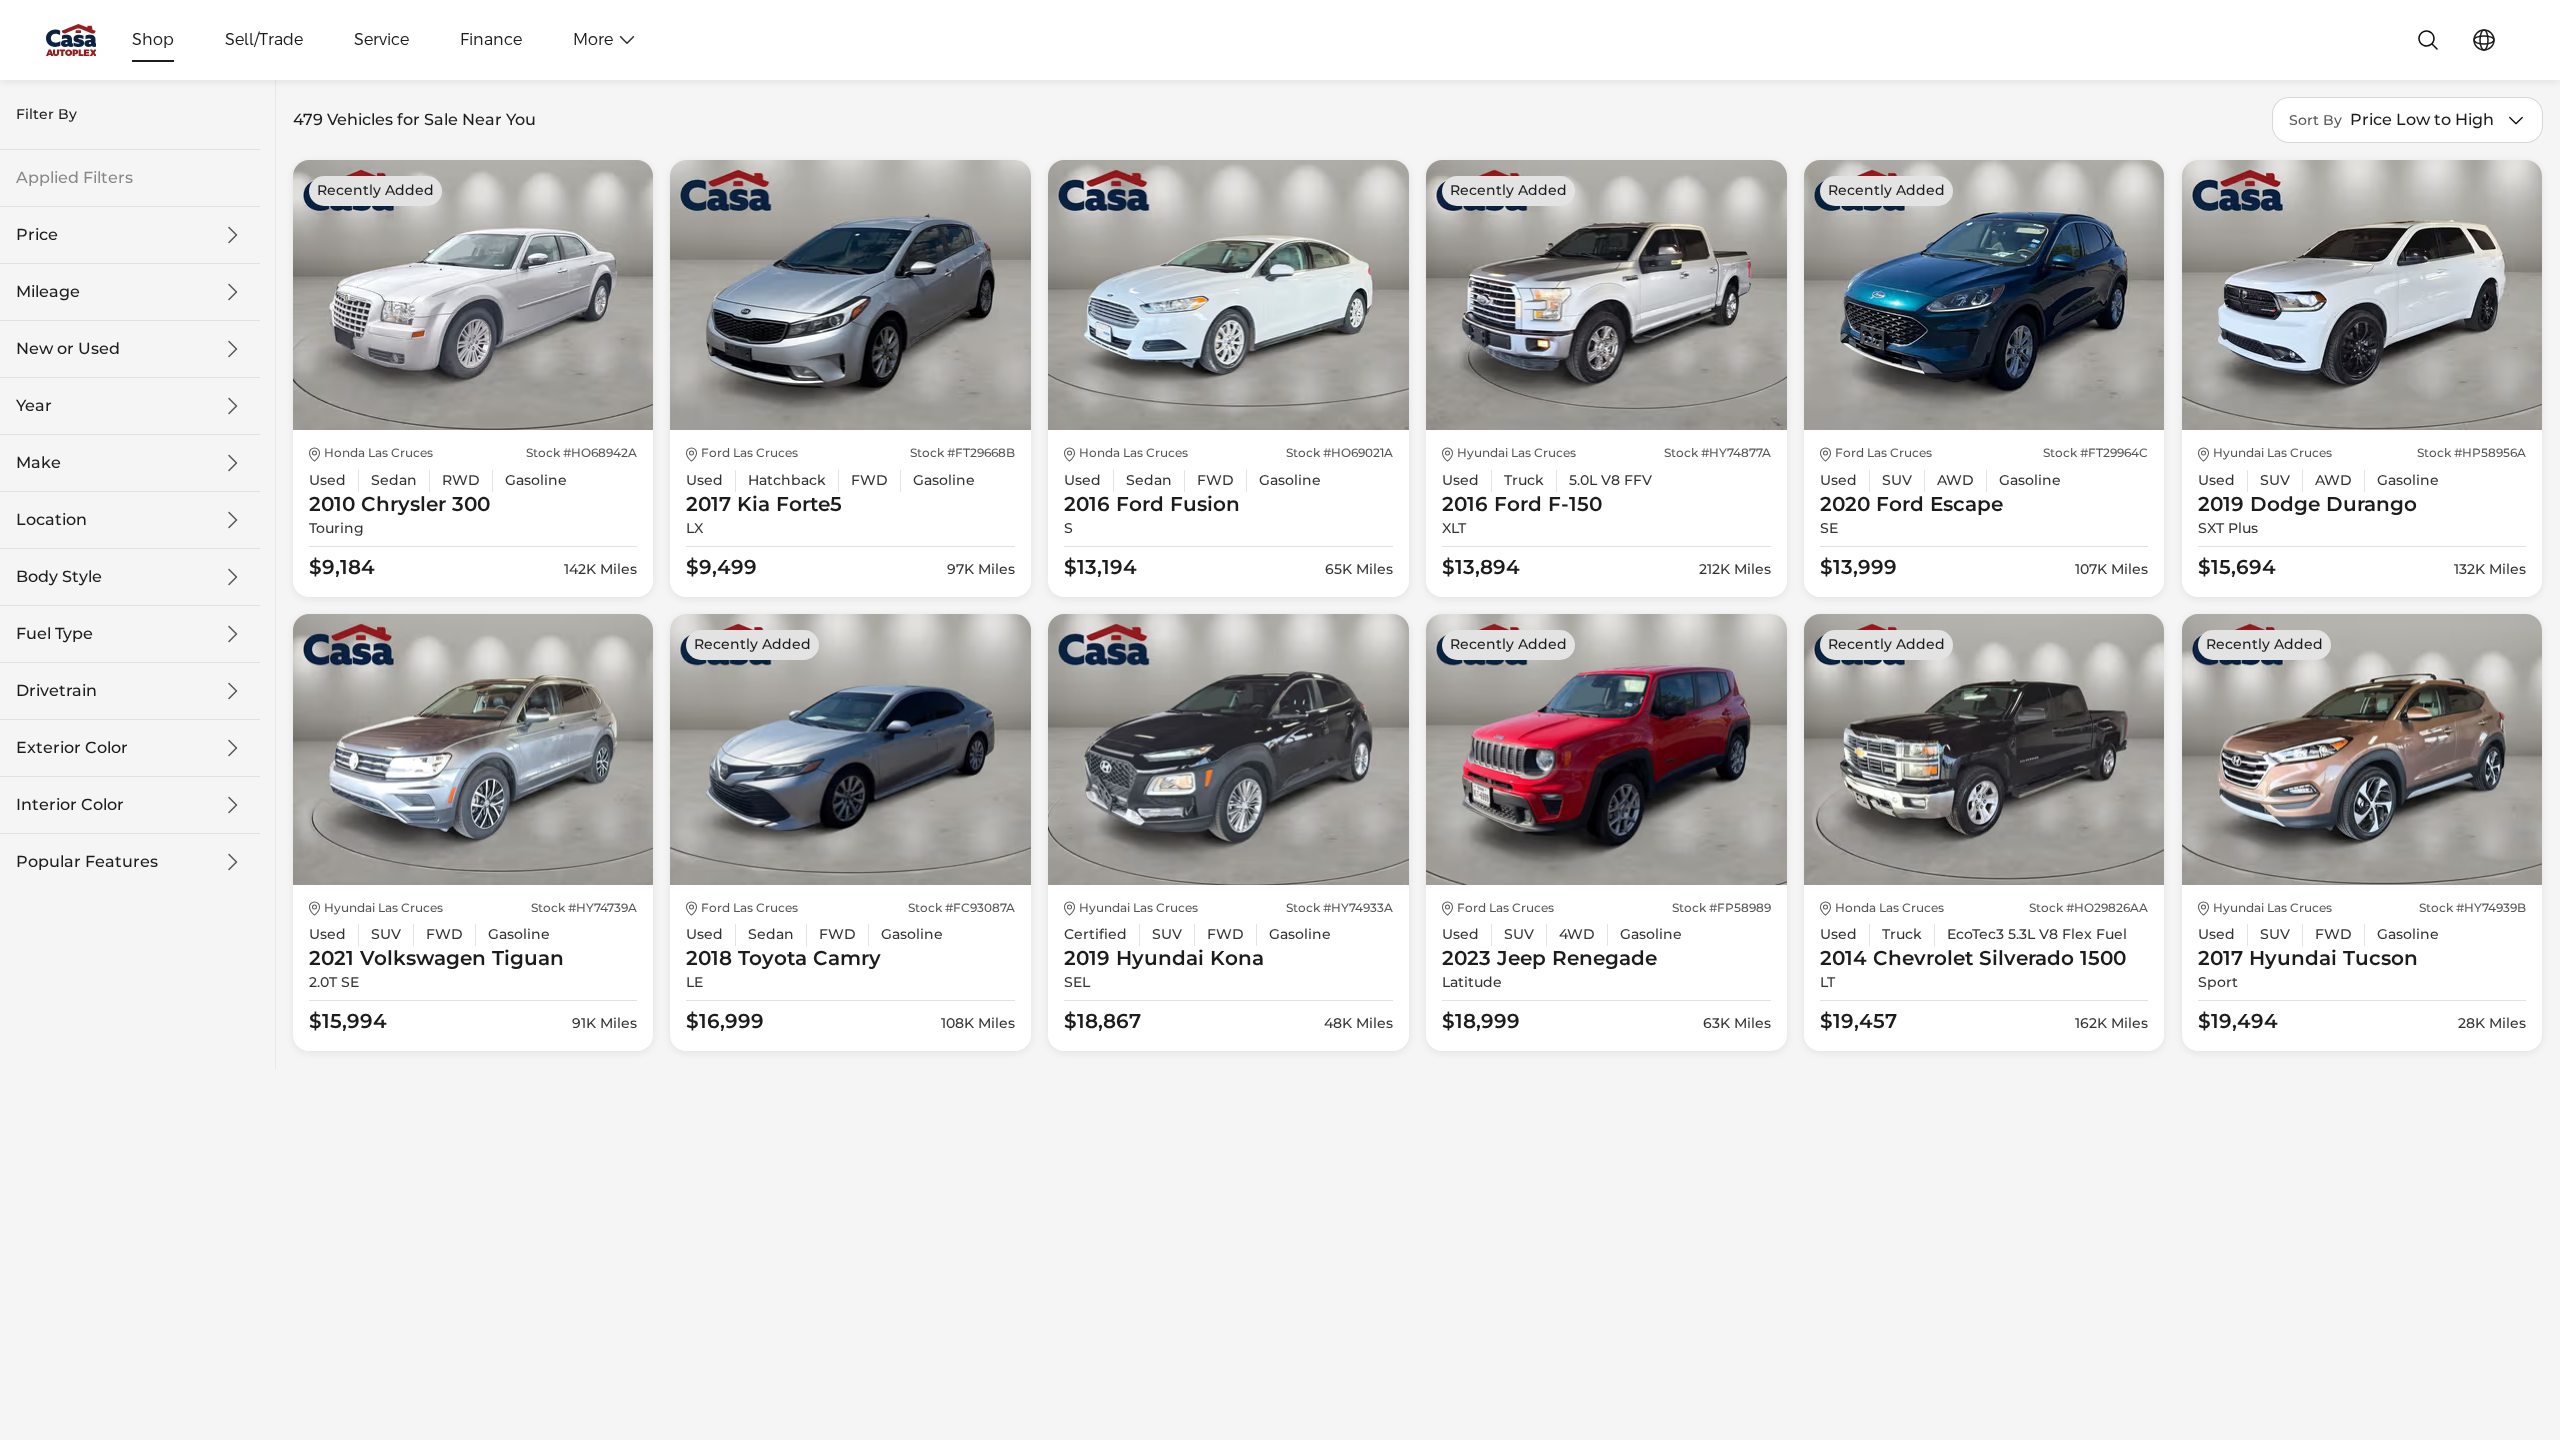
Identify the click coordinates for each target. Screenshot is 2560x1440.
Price (37, 235)
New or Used (68, 349)
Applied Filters (74, 178)
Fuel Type (54, 634)
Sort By (2315, 120)
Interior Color (70, 805)
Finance (491, 40)
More (593, 40)
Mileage (48, 292)
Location (51, 520)
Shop (153, 40)
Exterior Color (72, 748)
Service (381, 40)
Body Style (59, 577)
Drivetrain (56, 691)
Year (34, 406)
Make (38, 463)
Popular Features (87, 862)
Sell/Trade (264, 40)
